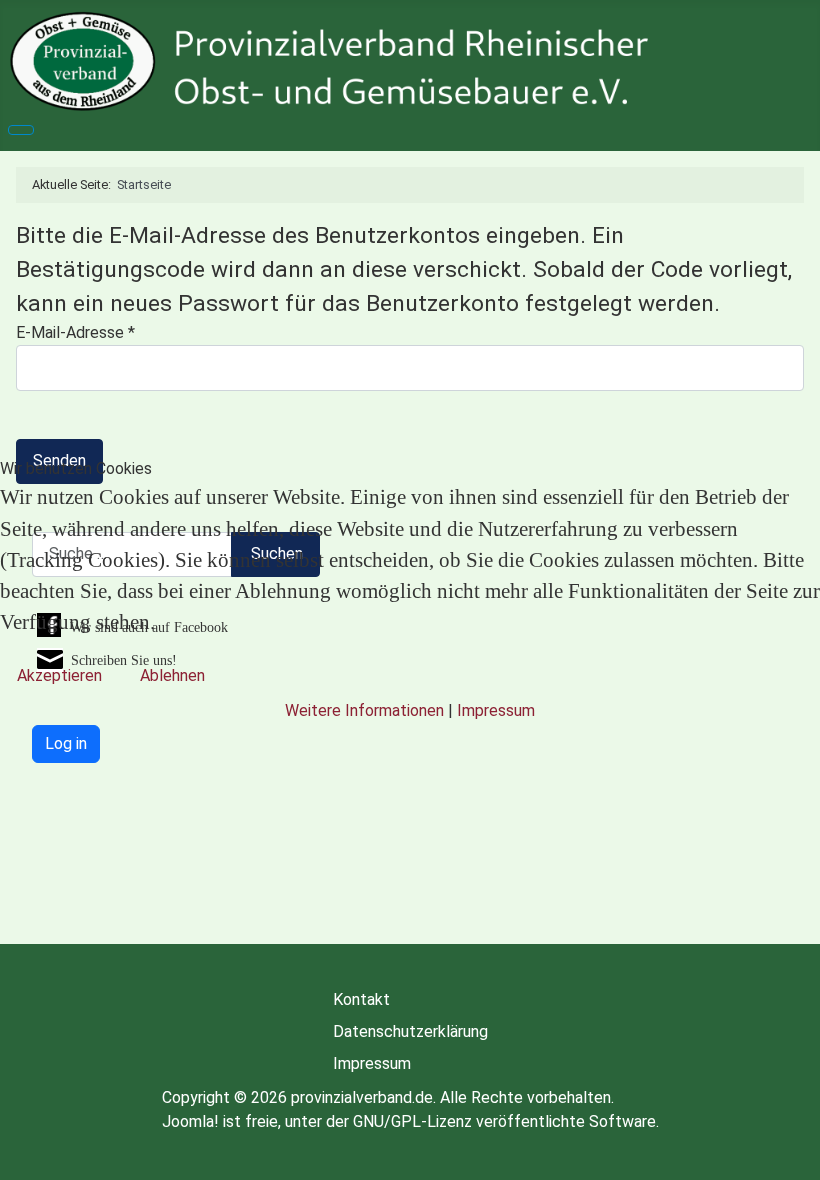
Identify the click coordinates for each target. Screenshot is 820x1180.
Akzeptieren (59, 675)
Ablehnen (172, 675)
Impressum (496, 710)
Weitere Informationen (364, 710)
